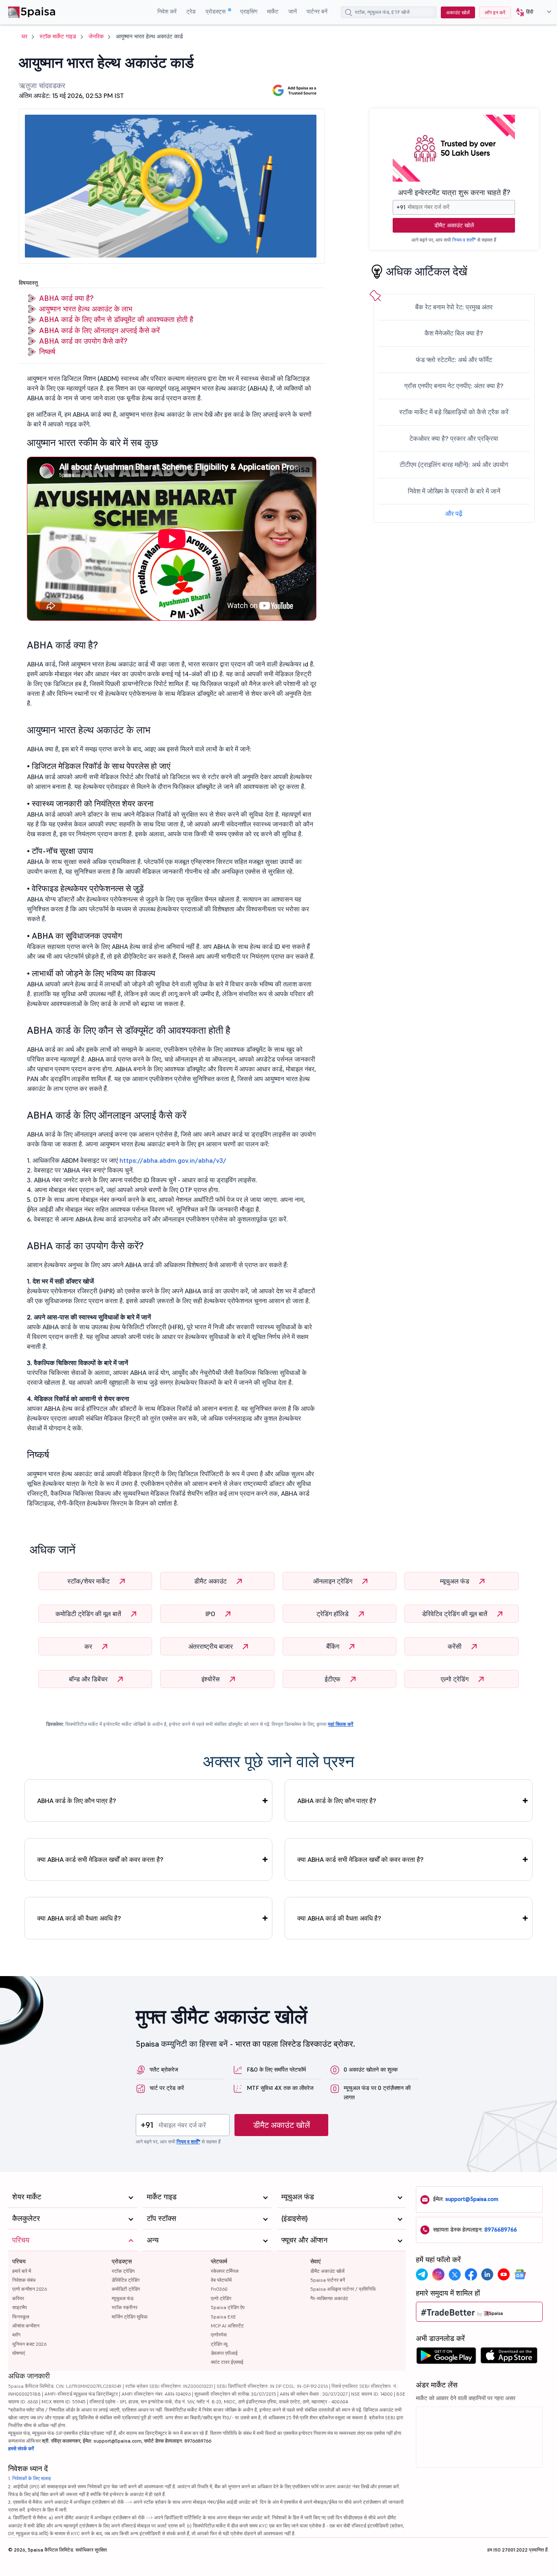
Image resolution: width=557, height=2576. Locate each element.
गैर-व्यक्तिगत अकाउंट (329, 2298)
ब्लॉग (16, 2335)
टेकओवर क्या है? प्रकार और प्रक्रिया (454, 438)
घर (24, 36)
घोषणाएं (19, 2353)
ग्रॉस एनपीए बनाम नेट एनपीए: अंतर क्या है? (454, 386)
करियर (18, 2298)
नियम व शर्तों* (464, 240)
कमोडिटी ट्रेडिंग (126, 2289)
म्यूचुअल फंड (455, 1581)
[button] (531, 12)
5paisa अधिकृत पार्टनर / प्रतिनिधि (343, 2289)
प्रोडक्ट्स (216, 11)
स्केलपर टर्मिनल (225, 2271)
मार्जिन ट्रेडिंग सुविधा (130, 2317)
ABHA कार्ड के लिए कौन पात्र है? (77, 1801)
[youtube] (504, 2274)
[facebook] (471, 2274)
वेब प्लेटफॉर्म (221, 2280)
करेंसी (455, 1646)
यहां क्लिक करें (340, 1724)
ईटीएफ (333, 1679)
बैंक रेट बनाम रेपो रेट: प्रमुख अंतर (454, 307)
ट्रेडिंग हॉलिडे (333, 1614)
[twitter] (455, 2274)
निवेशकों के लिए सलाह (32, 2478)
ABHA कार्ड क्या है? (66, 298)
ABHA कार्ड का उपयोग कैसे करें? (83, 341)
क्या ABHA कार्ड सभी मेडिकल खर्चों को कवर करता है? (100, 1859)
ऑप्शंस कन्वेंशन (26, 2326)
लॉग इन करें (495, 12)
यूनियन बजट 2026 (29, 2344)
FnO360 (219, 2289)
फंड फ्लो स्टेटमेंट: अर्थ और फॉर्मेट (454, 360)
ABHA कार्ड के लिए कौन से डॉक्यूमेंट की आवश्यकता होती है (116, 319)
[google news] (520, 2274)
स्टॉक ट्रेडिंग (123, 2271)
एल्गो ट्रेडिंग (455, 1679)
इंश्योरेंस (211, 1679)
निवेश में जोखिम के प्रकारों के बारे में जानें (454, 491)
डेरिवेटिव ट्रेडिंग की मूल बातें (455, 1614)
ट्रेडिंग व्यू (219, 2344)
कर (89, 1646)
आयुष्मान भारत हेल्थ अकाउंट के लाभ (86, 309)
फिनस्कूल (21, 2317)
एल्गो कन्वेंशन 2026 (30, 2289)
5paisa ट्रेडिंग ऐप (228, 2307)
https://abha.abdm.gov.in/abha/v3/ (173, 1160)
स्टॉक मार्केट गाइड (58, 36)
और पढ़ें (454, 513)
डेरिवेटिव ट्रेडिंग (126, 2280)
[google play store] (446, 2358)
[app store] (509, 2358)
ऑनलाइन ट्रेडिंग (334, 1581)
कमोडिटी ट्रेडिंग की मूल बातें (89, 1614)
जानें (293, 11)
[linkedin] (487, 2274)
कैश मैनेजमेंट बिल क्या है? (454, 333)
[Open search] (349, 13)
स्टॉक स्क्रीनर (125, 2307)
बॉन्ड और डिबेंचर (89, 1679)
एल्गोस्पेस (219, 2335)
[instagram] (438, 2274)
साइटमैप (20, 2307)
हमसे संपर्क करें (21, 2448)
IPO (211, 1614)
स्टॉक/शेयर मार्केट (89, 1581)
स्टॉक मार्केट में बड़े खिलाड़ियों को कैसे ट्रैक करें (454, 412)
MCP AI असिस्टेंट (227, 2326)
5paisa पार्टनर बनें (328, 2280)
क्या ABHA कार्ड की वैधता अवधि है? (79, 1918)
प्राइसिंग (249, 11)
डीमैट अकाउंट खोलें (454, 225)
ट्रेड (191, 11)
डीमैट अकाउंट (211, 1581)
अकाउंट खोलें (458, 12)
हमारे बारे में (22, 2271)
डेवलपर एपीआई (224, 2353)
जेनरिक (96, 36)
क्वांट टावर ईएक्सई (227, 2362)
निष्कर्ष (47, 352)
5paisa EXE (223, 2317)
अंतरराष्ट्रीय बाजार (211, 1646)
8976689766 (501, 2230)
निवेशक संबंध (24, 2280)
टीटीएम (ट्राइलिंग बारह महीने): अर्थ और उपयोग (454, 464)
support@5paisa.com (472, 2199)
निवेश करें (167, 11)
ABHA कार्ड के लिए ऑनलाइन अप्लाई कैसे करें (99, 330)
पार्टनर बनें (317, 11)
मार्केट (273, 11)
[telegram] (422, 2274)
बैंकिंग (334, 1646)
